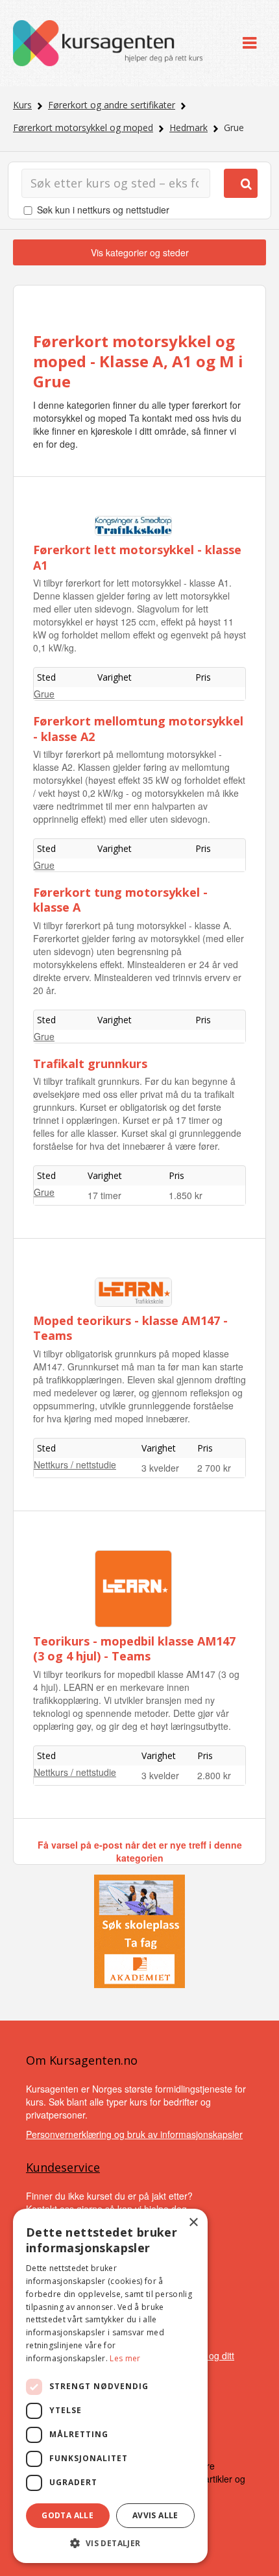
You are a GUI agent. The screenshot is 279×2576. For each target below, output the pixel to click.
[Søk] (241, 183)
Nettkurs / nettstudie (75, 1464)
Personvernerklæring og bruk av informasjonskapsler (134, 2134)
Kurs (22, 105)
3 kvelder (160, 1468)
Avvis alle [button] (155, 2515)
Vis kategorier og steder (140, 252)
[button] (110, 2543)
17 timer (104, 1195)
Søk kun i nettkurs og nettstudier (103, 210)
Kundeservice (63, 2167)
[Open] (249, 43)
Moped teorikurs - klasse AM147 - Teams (130, 1328)
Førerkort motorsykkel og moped (83, 128)
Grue (44, 694)
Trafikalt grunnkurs (90, 1063)
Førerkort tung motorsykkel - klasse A (120, 900)
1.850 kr (186, 1195)
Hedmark (188, 128)
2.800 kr (214, 1775)
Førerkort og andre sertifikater (112, 105)
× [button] (193, 2223)
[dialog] (110, 2386)
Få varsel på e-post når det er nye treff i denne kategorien (140, 1851)
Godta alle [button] (67, 2515)
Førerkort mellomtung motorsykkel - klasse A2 (138, 728)
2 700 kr (214, 1468)
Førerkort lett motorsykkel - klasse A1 (137, 557)
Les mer (125, 2358)
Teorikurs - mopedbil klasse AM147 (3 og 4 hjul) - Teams (134, 1648)
